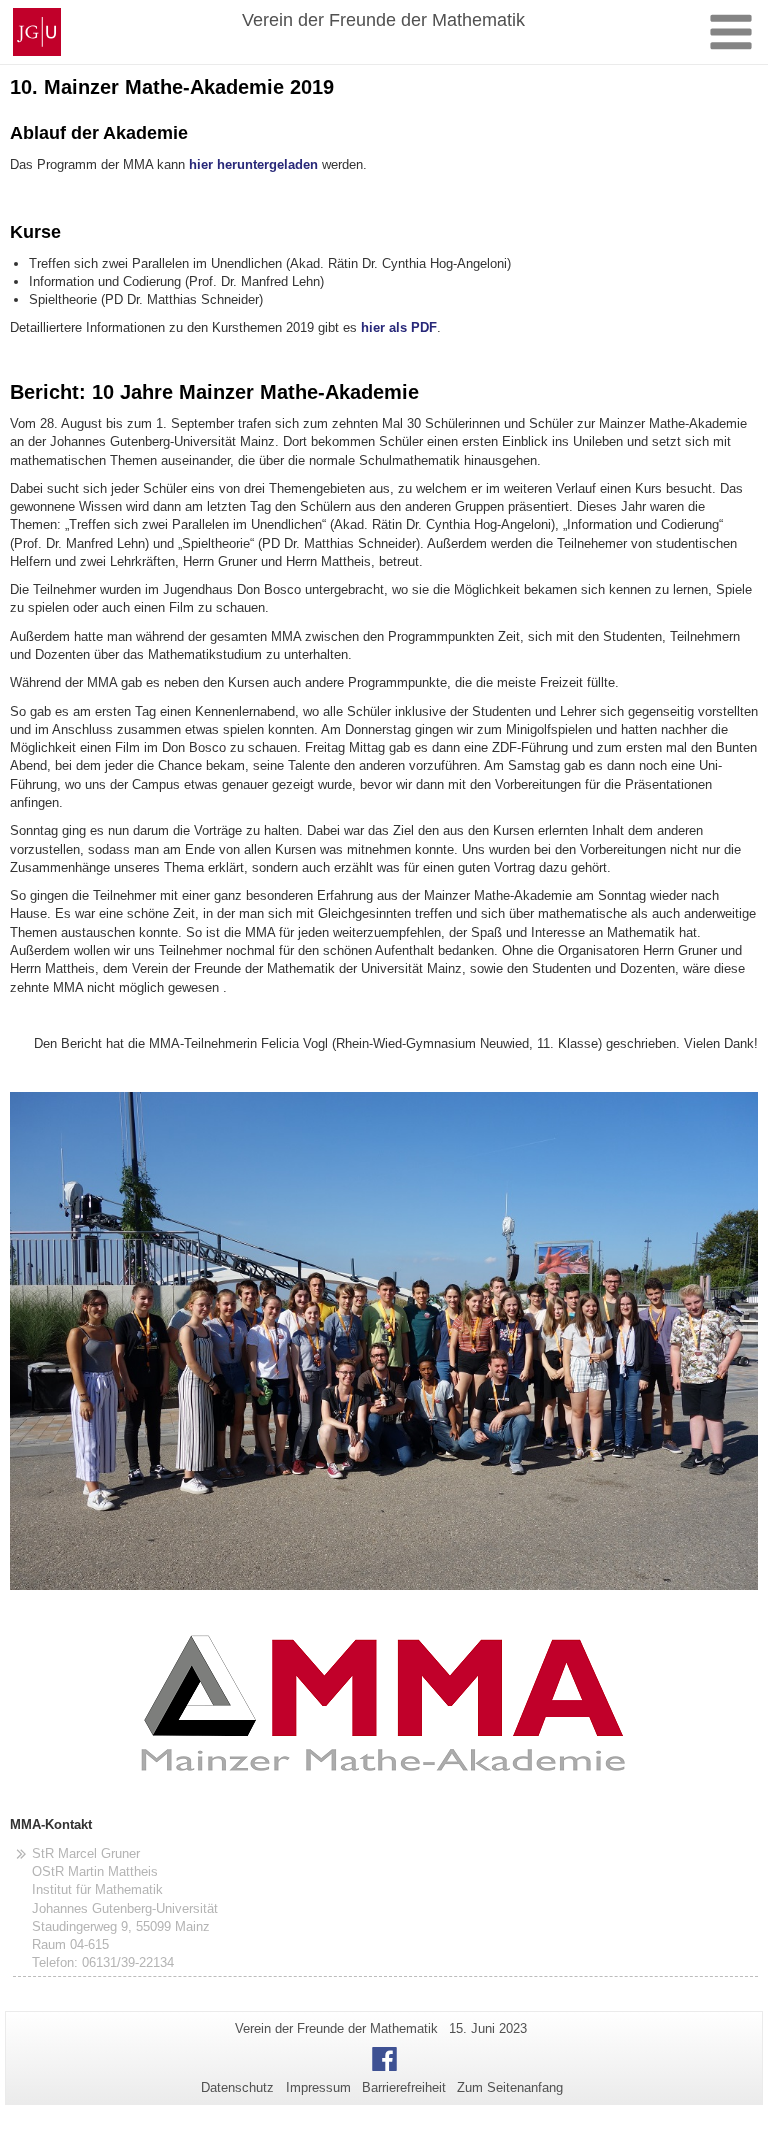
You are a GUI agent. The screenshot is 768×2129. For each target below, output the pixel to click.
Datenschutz (237, 2087)
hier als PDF (399, 327)
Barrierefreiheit (404, 2087)
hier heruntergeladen (253, 164)
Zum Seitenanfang (510, 2087)
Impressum (318, 2087)
